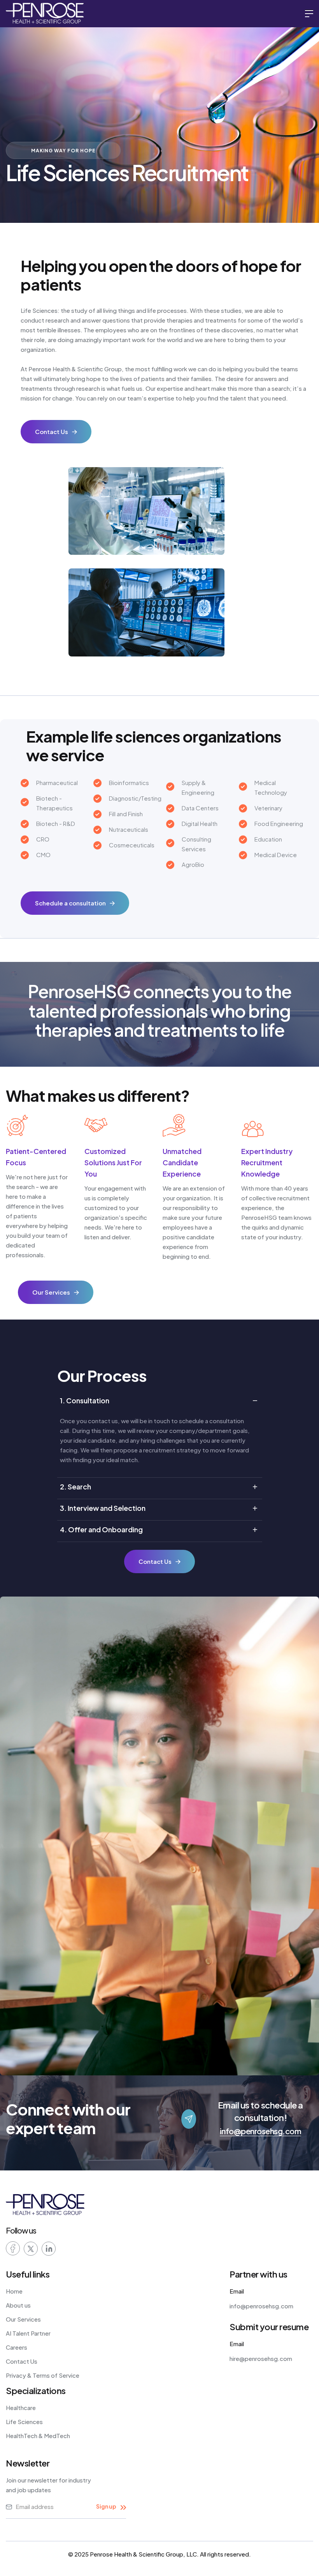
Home (14, 2291)
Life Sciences (24, 2422)
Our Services (23, 2319)
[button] (309, 14)
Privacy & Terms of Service (43, 2375)
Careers (17, 2347)
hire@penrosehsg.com (261, 2358)
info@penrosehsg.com (261, 2131)
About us (18, 2305)
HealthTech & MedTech (38, 2436)
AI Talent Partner (28, 2333)
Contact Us (22, 2361)
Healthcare (21, 2408)
